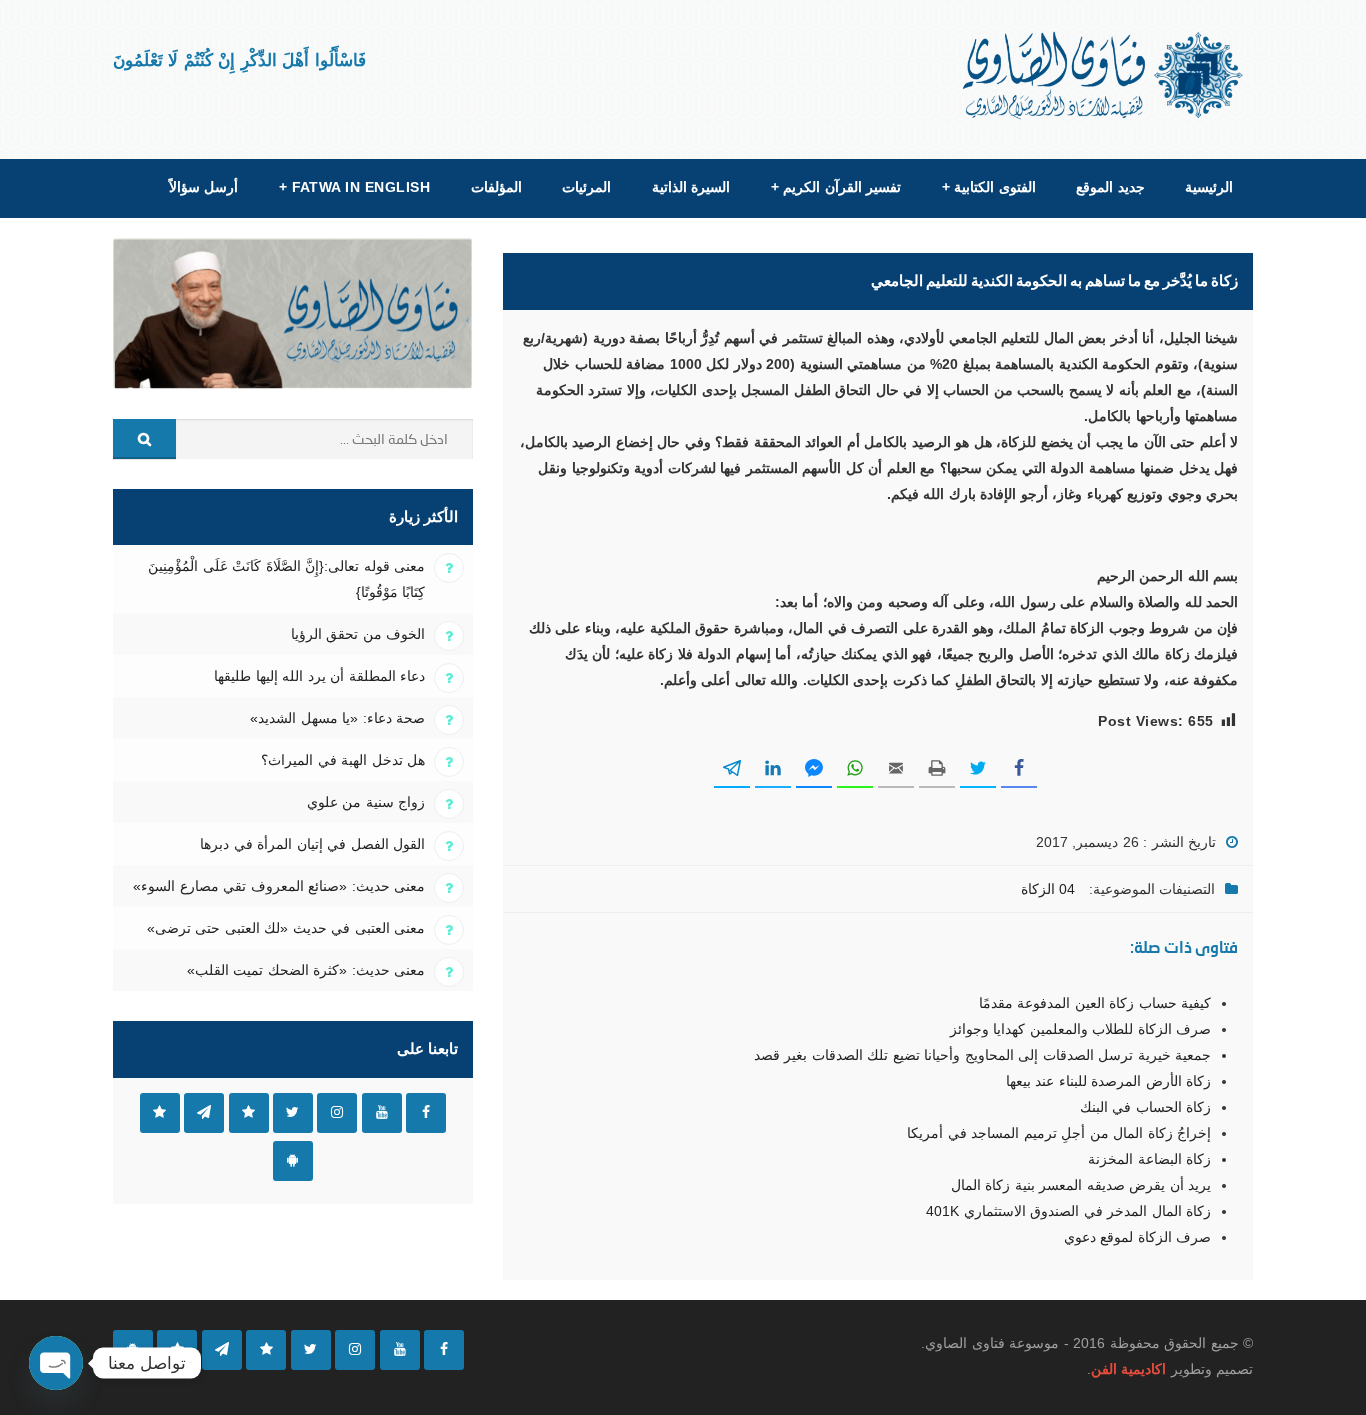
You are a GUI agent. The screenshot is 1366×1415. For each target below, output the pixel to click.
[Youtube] (400, 1350)
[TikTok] (266, 1350)
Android (293, 1161)
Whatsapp (160, 1113)
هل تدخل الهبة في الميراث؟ (343, 760)
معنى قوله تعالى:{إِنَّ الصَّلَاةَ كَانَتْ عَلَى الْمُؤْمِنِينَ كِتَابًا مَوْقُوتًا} (286, 579)
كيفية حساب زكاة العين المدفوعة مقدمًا (1095, 1003)
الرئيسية (1209, 187)
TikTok (249, 1113)
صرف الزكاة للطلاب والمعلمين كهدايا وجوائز (1080, 1029)
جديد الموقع (1110, 187)
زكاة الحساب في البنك (1145, 1107)
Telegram (204, 1113)
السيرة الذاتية (691, 187)
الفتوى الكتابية (989, 187)
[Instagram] (355, 1350)
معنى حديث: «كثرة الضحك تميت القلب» (306, 970)
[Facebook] (444, 1350)
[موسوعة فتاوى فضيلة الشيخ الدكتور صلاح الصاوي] (1104, 75)
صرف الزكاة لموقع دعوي (1137, 1237)
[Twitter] (311, 1350)
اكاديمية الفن (1128, 1369)
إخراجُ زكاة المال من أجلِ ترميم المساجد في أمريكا (1059, 1133)
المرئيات (586, 187)
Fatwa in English (355, 187)
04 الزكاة (1048, 889)
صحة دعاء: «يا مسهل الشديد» (337, 718)
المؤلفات (496, 187)
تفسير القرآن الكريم (836, 187)
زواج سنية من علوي (366, 802)
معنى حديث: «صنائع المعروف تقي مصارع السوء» (279, 886)
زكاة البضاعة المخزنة (1149, 1159)
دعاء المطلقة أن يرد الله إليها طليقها (319, 676)
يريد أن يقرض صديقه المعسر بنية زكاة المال (1081, 1185)
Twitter (293, 1113)
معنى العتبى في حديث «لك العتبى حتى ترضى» (286, 928)
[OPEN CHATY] (56, 1363)
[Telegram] (222, 1350)
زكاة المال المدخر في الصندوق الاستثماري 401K (1068, 1211)
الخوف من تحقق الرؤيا (358, 634)
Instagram (337, 1113)
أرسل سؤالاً (203, 187)
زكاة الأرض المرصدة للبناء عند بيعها (1108, 1081)
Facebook (426, 1113)
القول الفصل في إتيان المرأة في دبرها (312, 844)
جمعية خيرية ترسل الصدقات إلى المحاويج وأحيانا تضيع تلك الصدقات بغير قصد (982, 1055)
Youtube (382, 1113)
